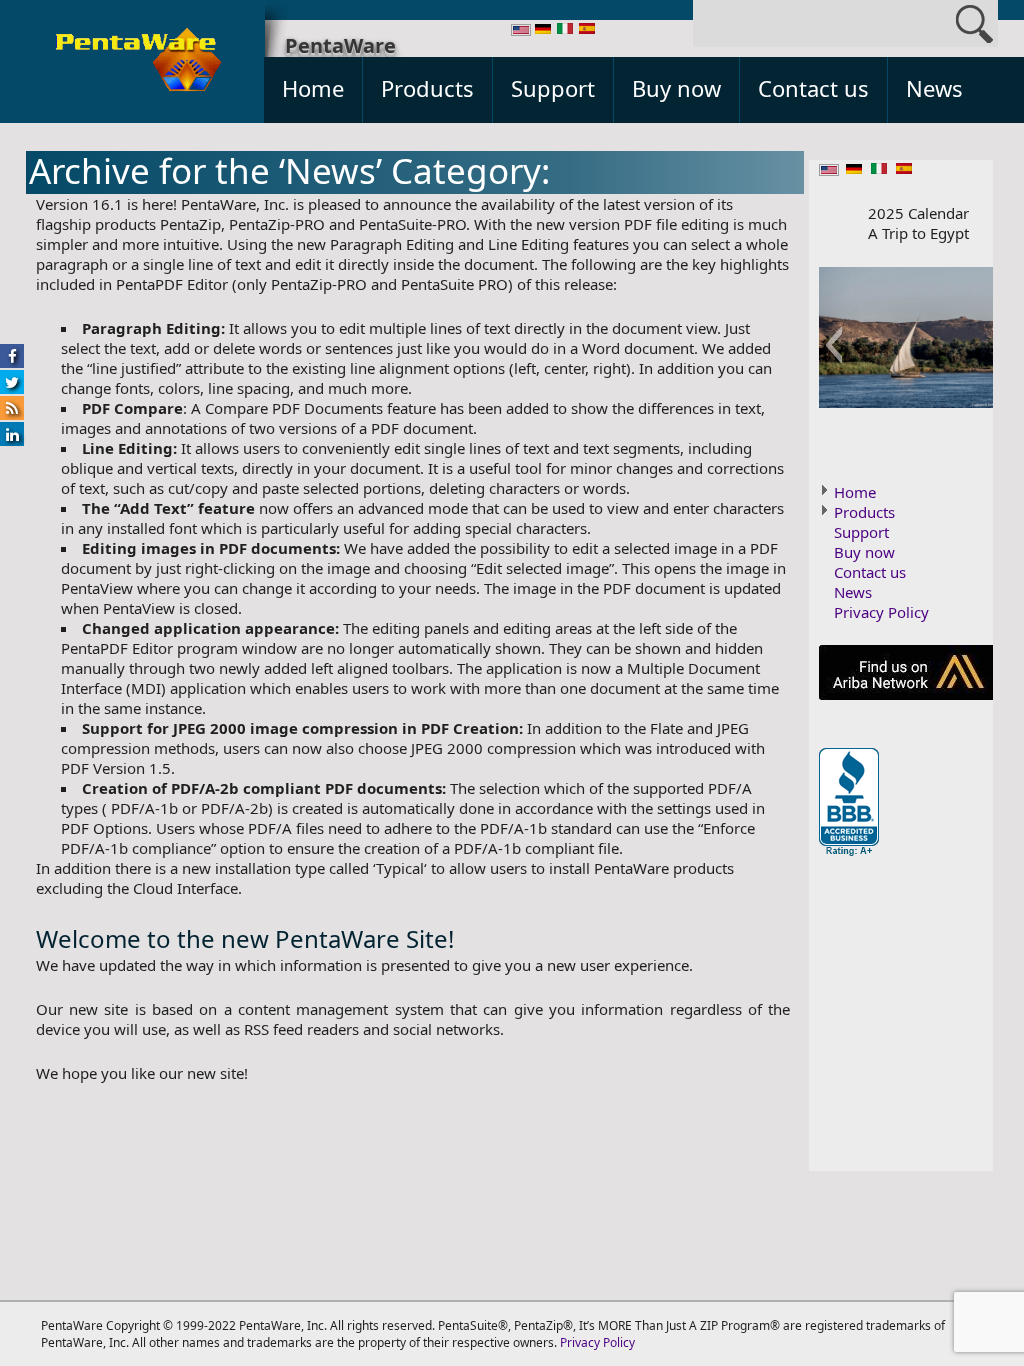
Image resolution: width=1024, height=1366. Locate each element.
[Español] (587, 30)
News (934, 88)
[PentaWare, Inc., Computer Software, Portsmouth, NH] (849, 803)
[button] (833, 345)
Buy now (676, 88)
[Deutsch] (543, 30)
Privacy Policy (881, 612)
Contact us (813, 88)
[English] (521, 31)
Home (313, 88)
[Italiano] (565, 30)
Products (427, 88)
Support (553, 88)
